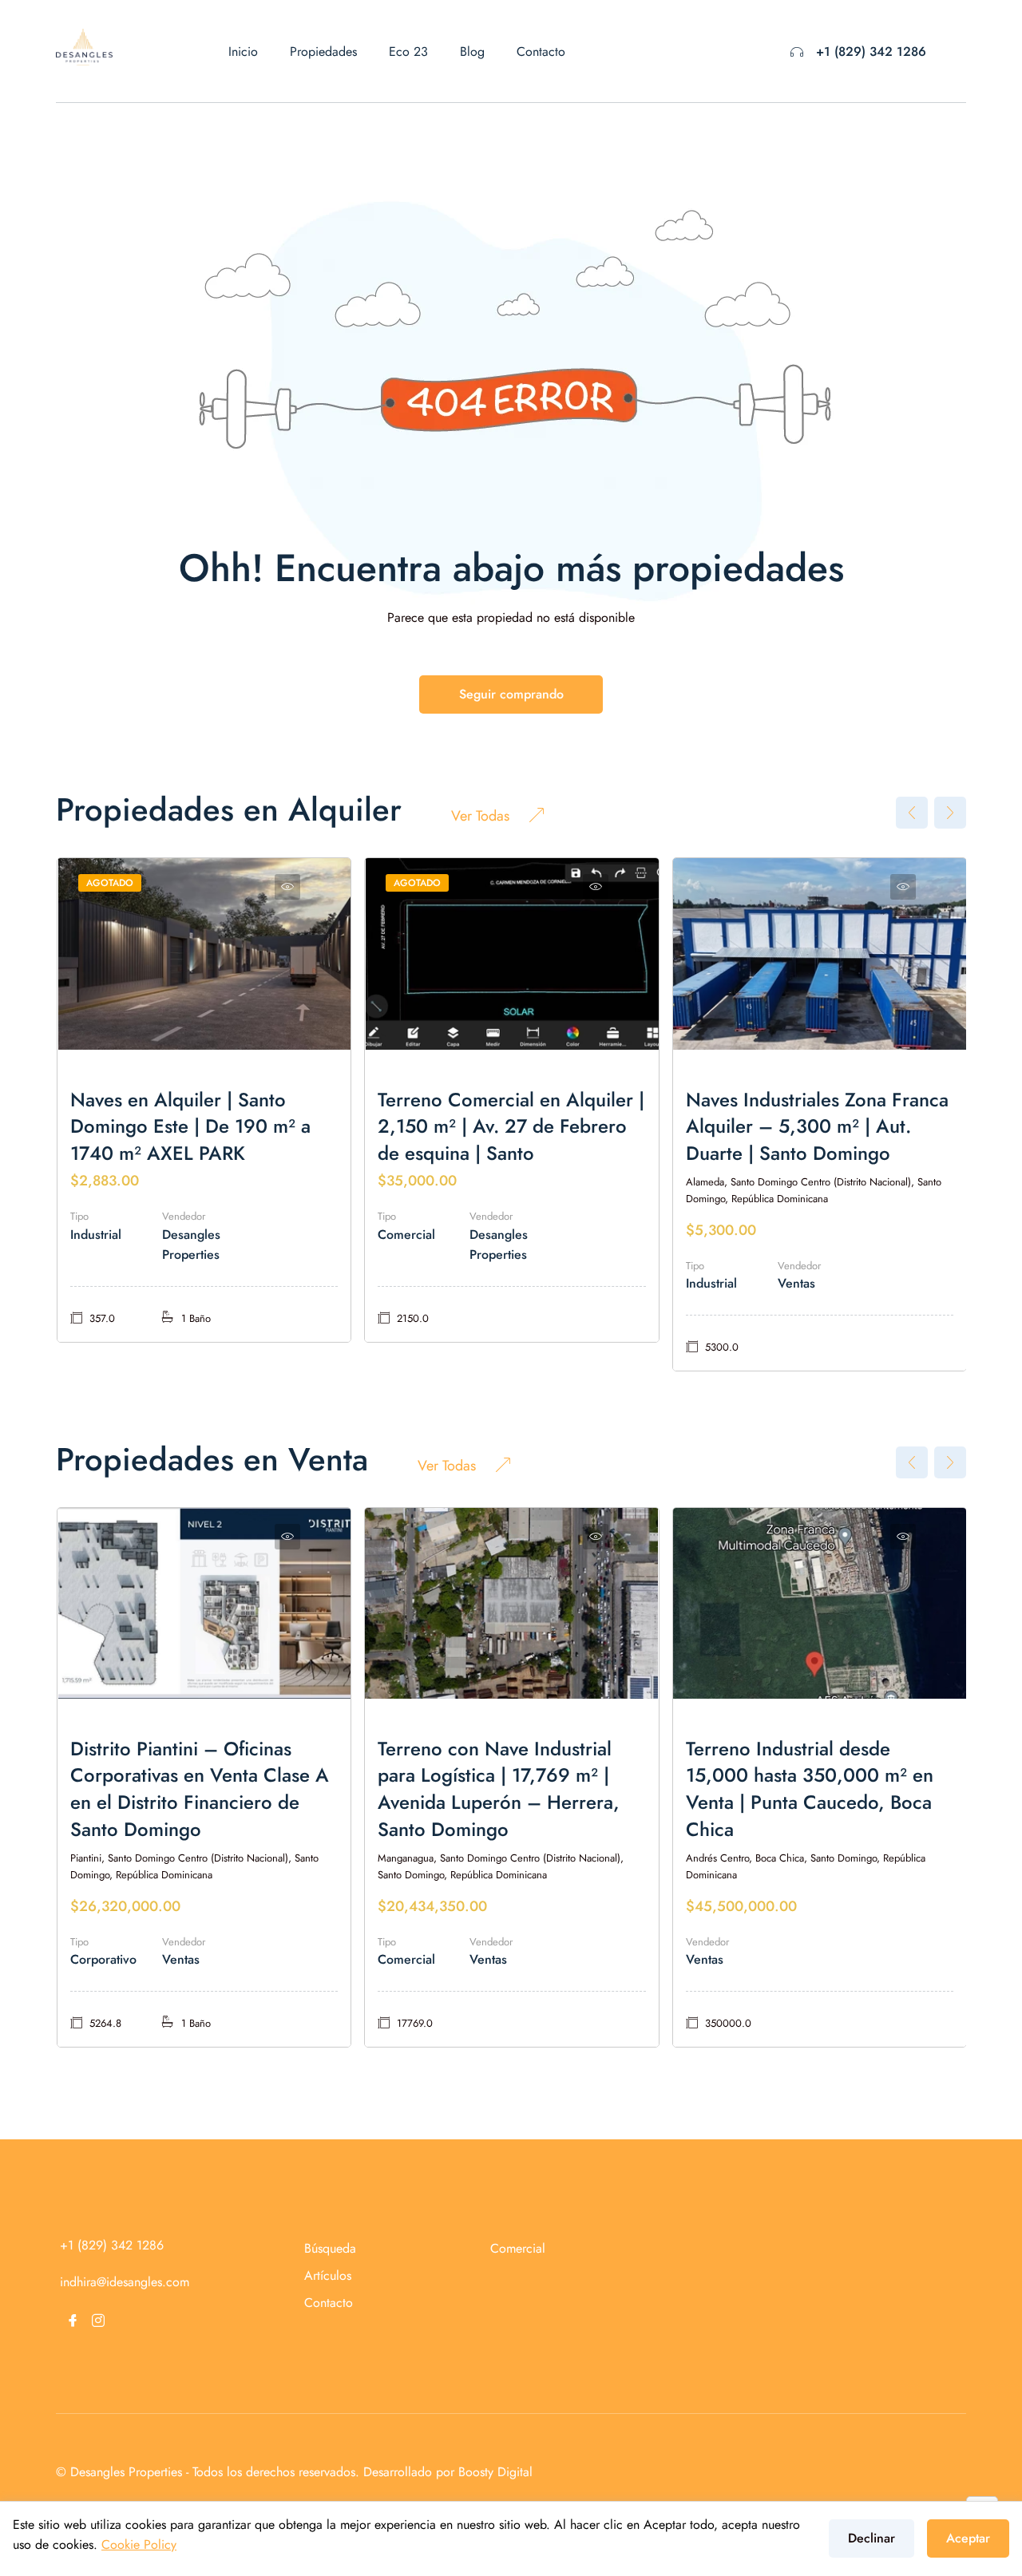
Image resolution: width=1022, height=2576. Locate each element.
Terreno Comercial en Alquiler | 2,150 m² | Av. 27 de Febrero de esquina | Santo (511, 1126)
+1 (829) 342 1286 (871, 51)
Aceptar (968, 2538)
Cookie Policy (139, 2544)
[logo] (84, 46)
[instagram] (98, 2321)
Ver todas (480, 816)
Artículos (328, 2275)
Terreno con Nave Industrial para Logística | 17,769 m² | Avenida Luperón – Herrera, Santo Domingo (499, 1789)
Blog (472, 51)
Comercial (518, 2248)
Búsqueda (330, 2248)
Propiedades (323, 51)
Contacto (541, 51)
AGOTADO (110, 883)
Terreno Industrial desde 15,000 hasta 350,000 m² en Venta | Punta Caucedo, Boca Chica (810, 1789)
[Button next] (950, 813)
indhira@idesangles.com (125, 2282)
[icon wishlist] (287, 887)
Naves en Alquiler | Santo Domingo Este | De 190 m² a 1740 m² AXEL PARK (190, 1126)
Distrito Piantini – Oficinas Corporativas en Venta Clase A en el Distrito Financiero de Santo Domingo (200, 1789)
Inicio (243, 51)
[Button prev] (912, 813)
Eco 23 (408, 51)
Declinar (871, 2538)
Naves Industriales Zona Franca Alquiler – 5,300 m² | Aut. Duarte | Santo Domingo (817, 1126)
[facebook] (73, 2321)
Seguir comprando (511, 694)
